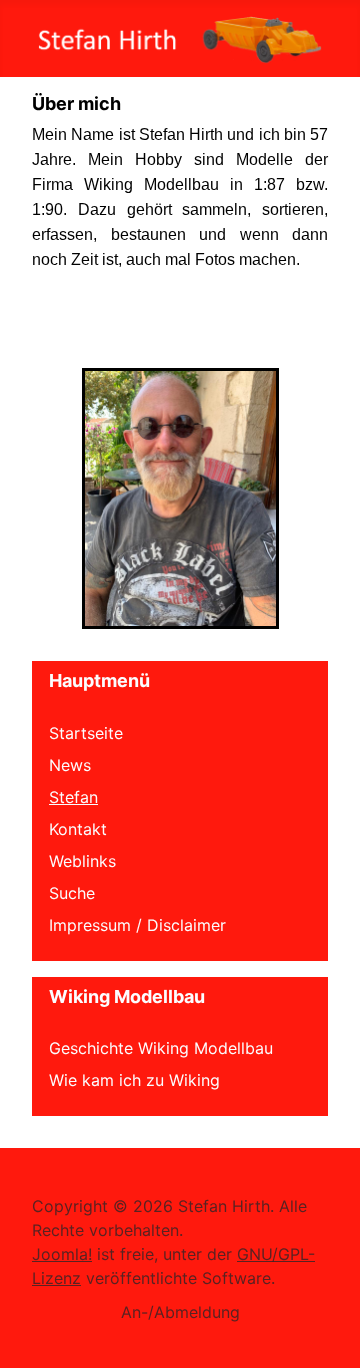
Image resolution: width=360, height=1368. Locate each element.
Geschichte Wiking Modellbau (161, 1048)
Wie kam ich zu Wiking (134, 1080)
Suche (72, 893)
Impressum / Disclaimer (137, 925)
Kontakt (78, 829)
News (70, 765)
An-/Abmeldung (180, 1312)
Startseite (86, 733)
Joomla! (62, 1254)
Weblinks (82, 861)
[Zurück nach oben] (325, 1331)
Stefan (73, 797)
